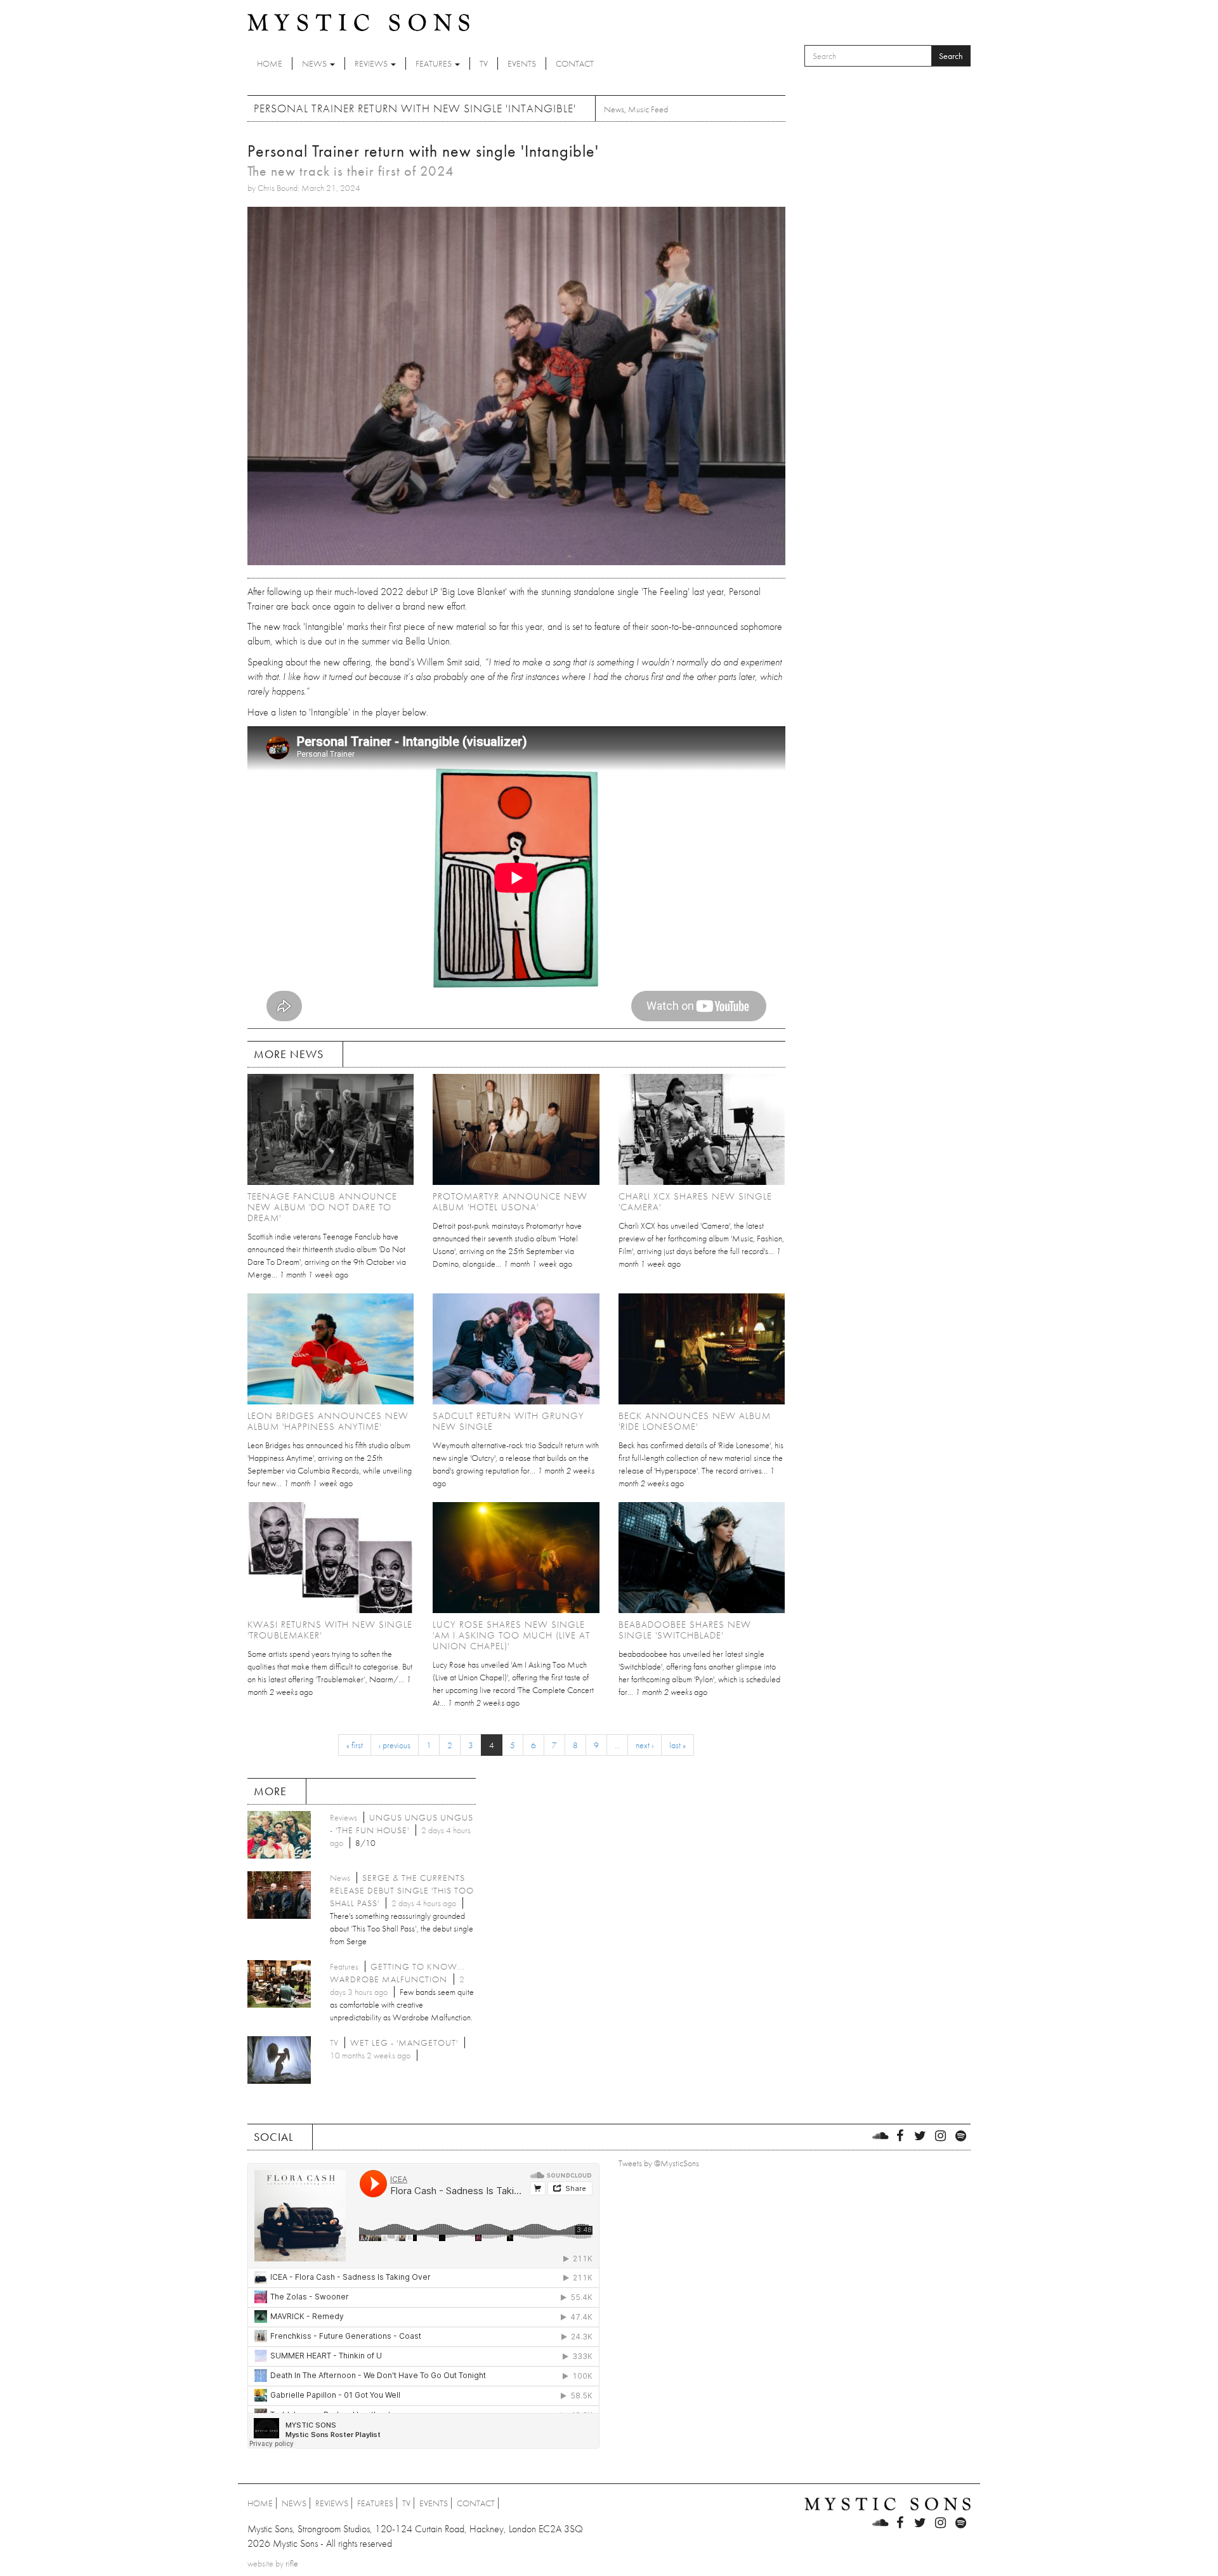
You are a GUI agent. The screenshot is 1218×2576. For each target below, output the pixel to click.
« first (355, 1745)
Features (435, 63)
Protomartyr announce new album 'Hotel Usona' (510, 1202)
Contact (575, 63)
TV (484, 63)
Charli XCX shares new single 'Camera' (695, 1202)
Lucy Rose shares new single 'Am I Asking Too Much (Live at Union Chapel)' (511, 1635)
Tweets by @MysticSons (659, 2163)
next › (645, 1745)
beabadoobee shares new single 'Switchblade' (685, 1630)
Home (270, 63)
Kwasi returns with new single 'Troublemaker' (330, 1630)
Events (522, 63)
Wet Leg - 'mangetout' (404, 2043)
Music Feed (648, 109)
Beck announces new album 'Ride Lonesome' (695, 1421)
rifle (292, 2563)
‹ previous (395, 1745)
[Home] (358, 22)
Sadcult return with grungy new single (508, 1421)
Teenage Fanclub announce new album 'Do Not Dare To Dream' (322, 1207)
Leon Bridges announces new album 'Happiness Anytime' (328, 1421)
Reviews (372, 63)
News (315, 63)
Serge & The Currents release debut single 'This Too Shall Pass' (402, 1890)
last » (678, 1745)
